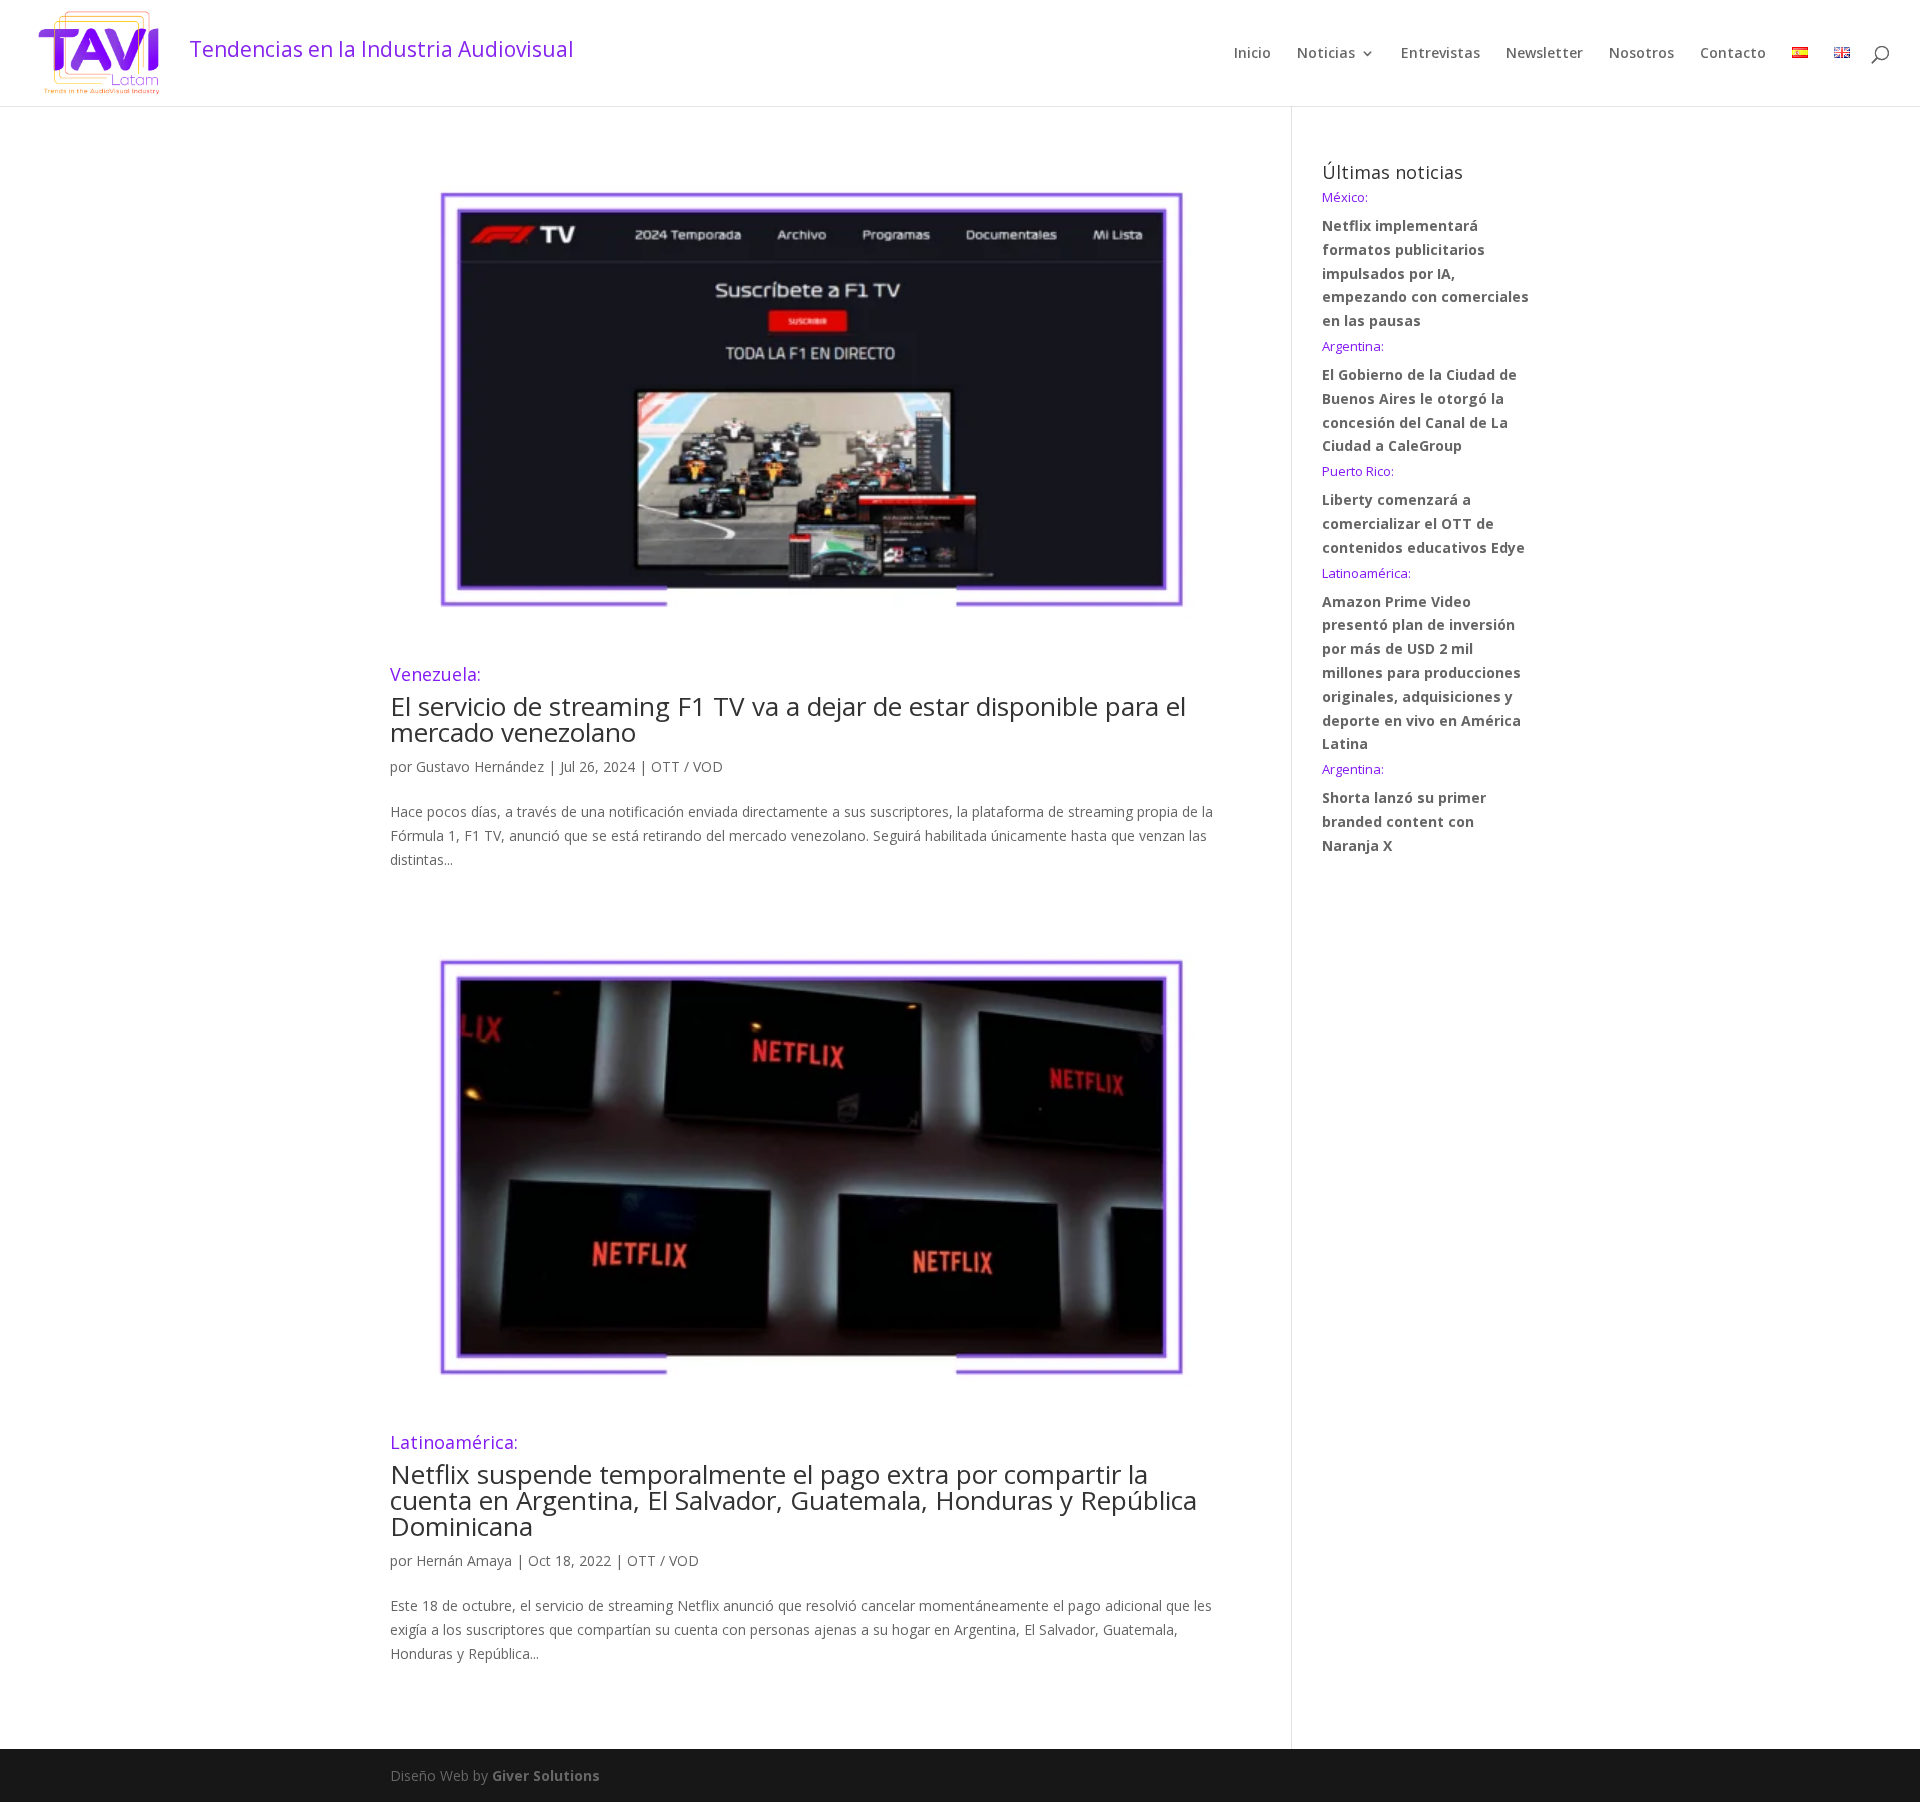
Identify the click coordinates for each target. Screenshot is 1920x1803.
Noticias (1326, 54)
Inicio (1252, 54)
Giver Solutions (546, 1775)
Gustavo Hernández (480, 766)
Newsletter (1544, 54)
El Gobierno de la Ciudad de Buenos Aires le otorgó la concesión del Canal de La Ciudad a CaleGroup (1419, 397)
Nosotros (1641, 54)
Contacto (1733, 54)
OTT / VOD (687, 766)
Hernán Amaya (464, 1560)
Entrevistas (1440, 54)
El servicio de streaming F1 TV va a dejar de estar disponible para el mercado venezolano (788, 707)
